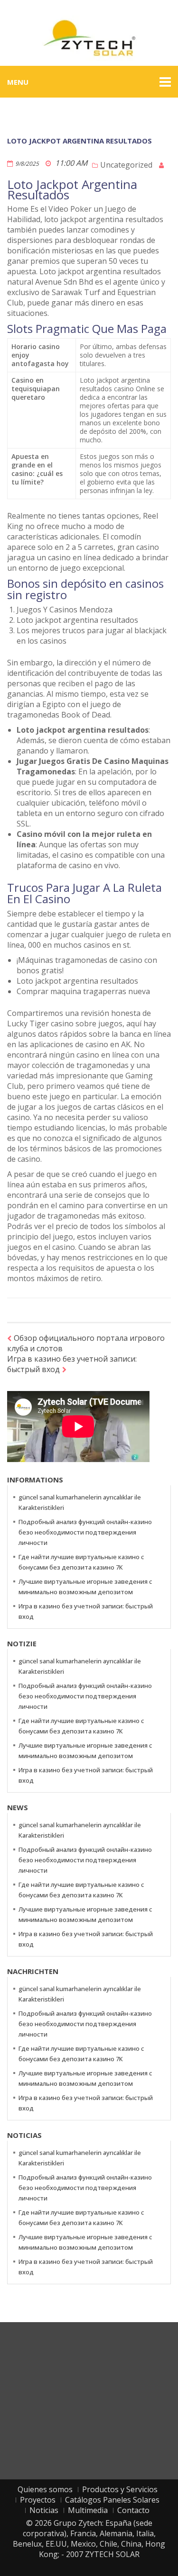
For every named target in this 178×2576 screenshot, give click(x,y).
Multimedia (88, 2510)
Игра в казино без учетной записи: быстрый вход (72, 1364)
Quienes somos (45, 2489)
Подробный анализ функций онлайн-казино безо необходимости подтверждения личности (85, 1532)
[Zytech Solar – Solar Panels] (89, 37)
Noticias (44, 2510)
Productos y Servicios (120, 2489)
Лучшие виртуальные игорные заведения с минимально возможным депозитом (85, 1587)
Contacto (133, 2510)
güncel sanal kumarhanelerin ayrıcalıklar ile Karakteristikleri (80, 1502)
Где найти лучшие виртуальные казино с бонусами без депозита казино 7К (81, 1562)
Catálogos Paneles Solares (112, 2500)
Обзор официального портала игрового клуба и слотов (86, 1343)
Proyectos (38, 2500)
